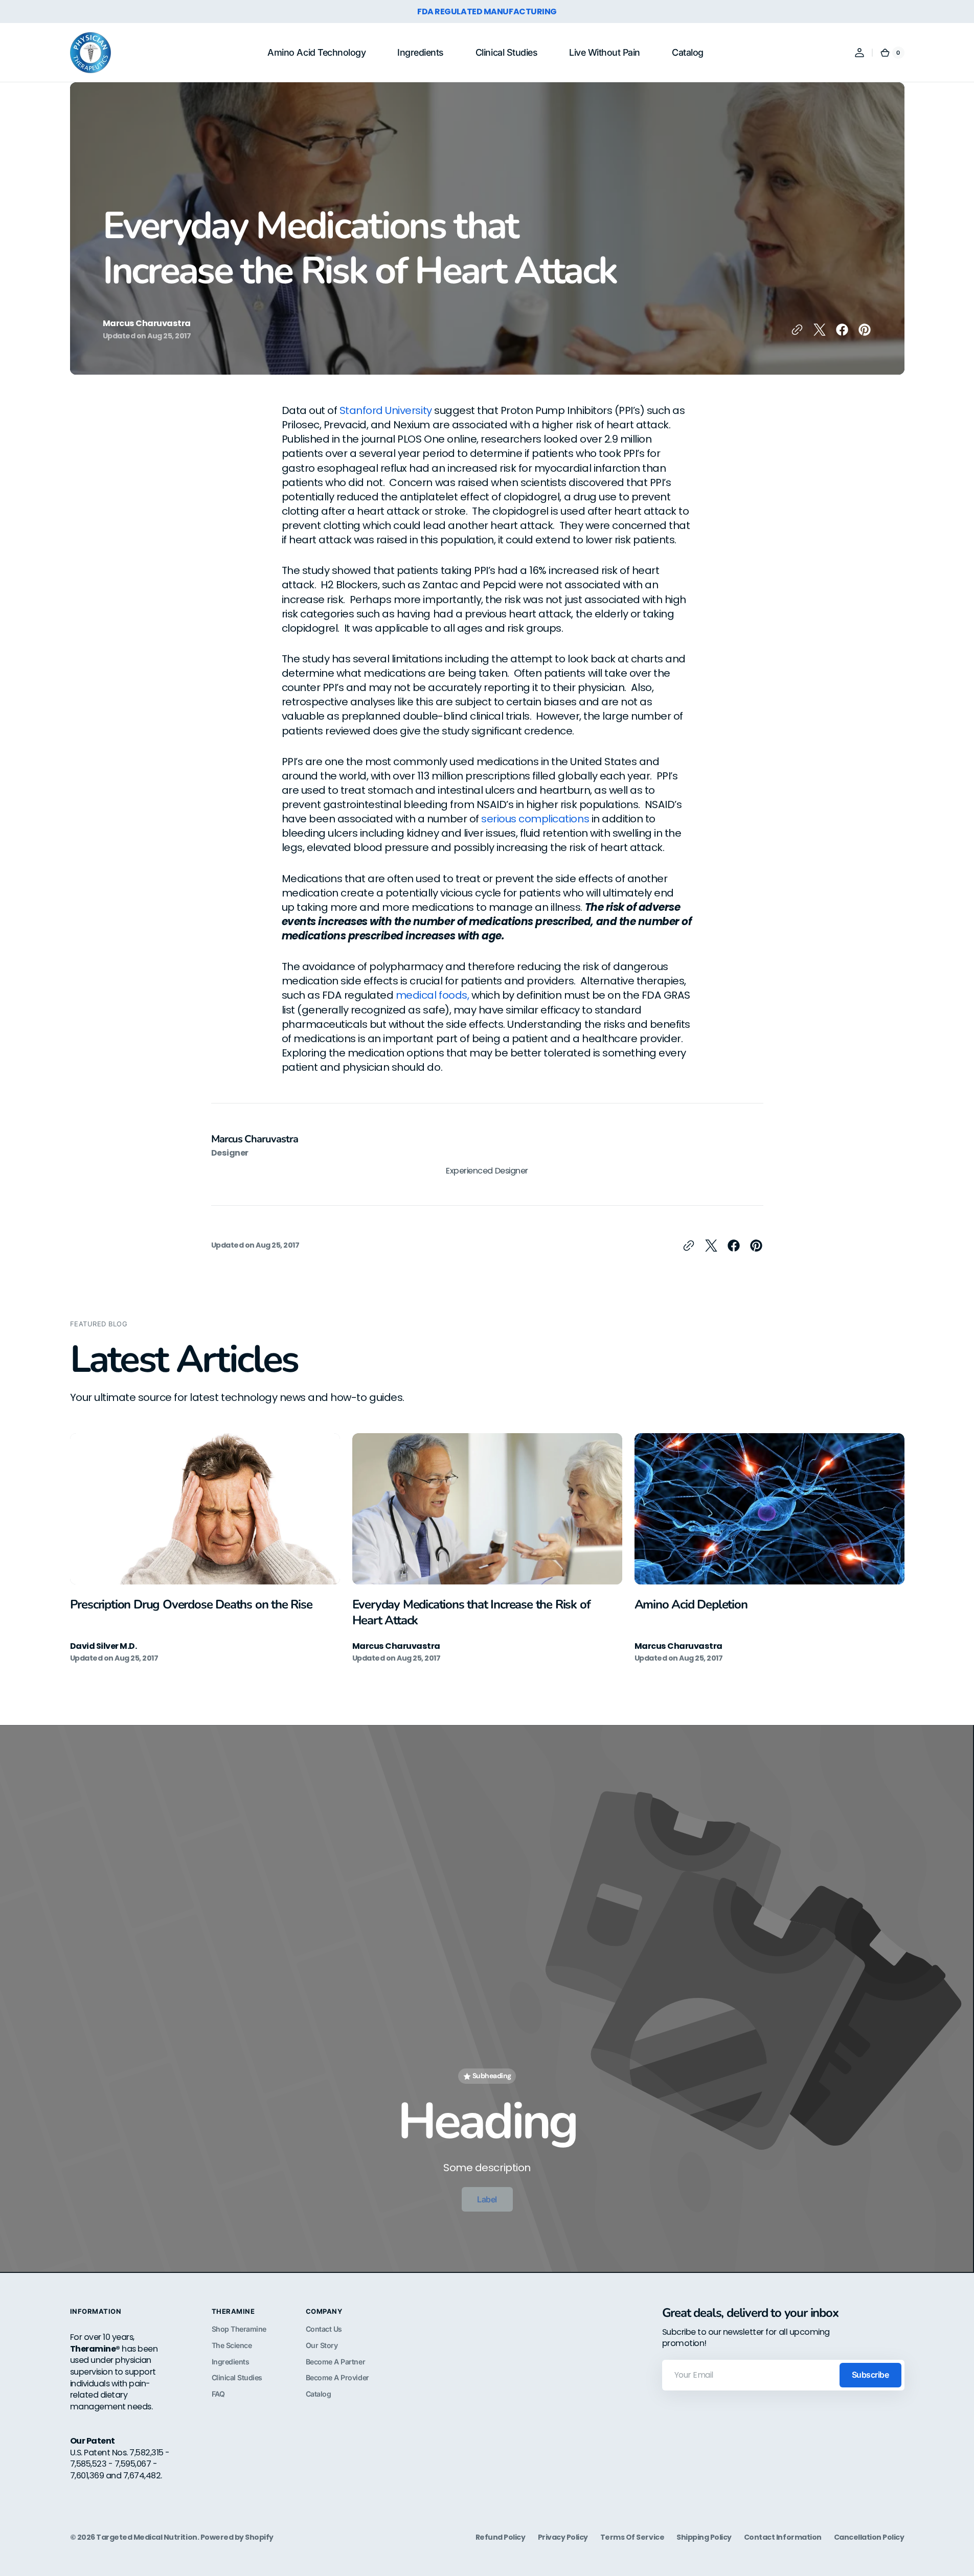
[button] (859, 53)
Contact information (783, 2537)
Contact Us (324, 2329)
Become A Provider (337, 2377)
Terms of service (632, 2537)
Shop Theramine (239, 2329)
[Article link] (205, 1548)
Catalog (319, 2394)
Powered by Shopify (237, 2537)
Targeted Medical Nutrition (146, 2537)
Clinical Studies (237, 2377)
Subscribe (870, 2375)
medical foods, (432, 995)
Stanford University (386, 410)
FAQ (218, 2394)
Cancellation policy (869, 2537)
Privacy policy (563, 2537)
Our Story (322, 2345)
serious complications (535, 819)
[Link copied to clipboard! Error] (797, 330)
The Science (232, 2345)
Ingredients (231, 2362)
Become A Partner (335, 2362)
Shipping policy (704, 2537)
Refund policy (501, 2537)
